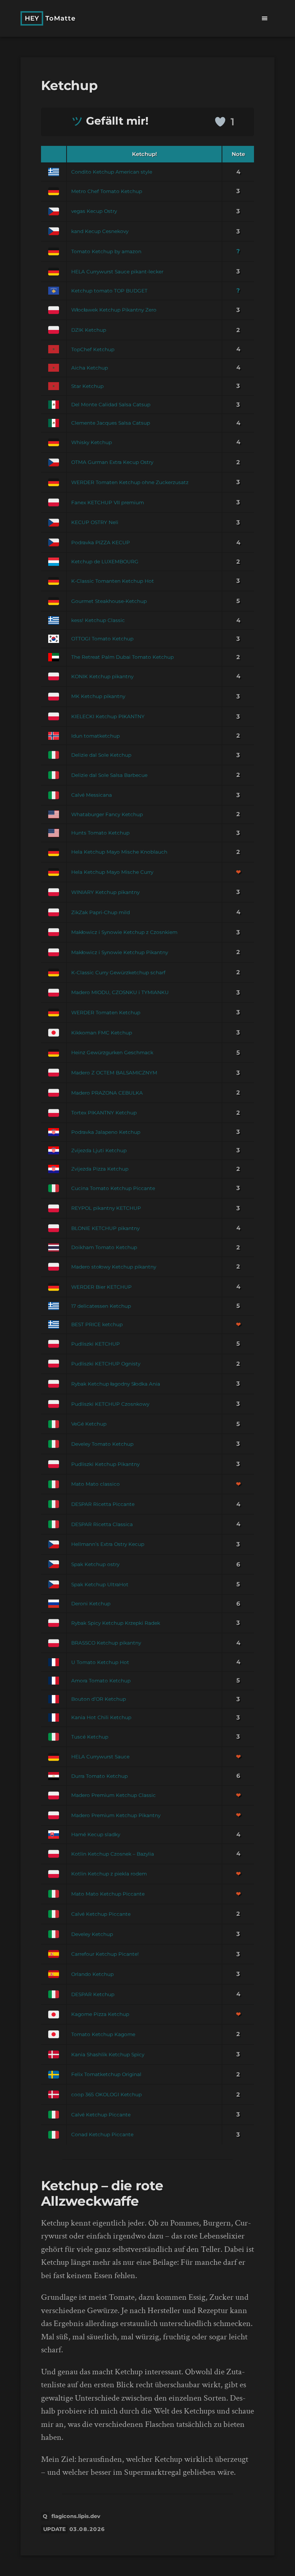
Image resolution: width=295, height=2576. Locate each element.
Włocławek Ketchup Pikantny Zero (114, 310)
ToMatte (50, 18)
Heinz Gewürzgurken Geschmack (112, 1052)
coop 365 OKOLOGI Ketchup (106, 2094)
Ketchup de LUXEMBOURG (105, 562)
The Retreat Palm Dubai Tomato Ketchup (122, 657)
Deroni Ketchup (91, 1604)
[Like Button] (220, 122)
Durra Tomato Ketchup (99, 1776)
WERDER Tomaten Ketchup (106, 1012)
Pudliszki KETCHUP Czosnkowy (110, 1404)
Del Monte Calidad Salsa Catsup (111, 404)
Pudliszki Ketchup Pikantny (105, 1464)
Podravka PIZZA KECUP (101, 542)
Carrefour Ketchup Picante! (105, 1954)
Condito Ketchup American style (112, 172)
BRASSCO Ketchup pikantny (106, 1643)
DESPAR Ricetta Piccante (103, 1504)
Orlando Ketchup (92, 1974)
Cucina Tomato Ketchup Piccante (113, 1188)
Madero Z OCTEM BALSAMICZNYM (114, 1073)
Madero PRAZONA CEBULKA (107, 1093)
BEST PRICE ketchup (97, 1324)
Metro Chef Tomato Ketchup (107, 191)
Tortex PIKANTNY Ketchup (104, 1113)
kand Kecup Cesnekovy (100, 231)
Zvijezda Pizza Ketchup (100, 1169)
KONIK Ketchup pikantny (102, 676)
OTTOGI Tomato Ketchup (102, 639)
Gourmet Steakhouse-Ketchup (109, 601)
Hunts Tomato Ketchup (100, 833)
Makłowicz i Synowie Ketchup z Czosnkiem (124, 932)
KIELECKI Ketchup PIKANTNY (108, 716)
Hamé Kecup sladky (96, 1834)
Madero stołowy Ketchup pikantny (114, 1267)
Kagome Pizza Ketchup (100, 2014)
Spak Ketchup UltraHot (100, 1584)
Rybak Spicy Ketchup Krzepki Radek (116, 1623)
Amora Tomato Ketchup (101, 1681)
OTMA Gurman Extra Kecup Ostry (112, 462)
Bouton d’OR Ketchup (99, 1699)
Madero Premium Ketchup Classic (114, 1795)
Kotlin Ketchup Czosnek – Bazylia (113, 1854)
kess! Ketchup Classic (98, 620)
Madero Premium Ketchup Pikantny (116, 1815)
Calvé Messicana (92, 795)
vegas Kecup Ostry (94, 211)
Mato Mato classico (96, 1484)
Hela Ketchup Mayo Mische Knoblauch (119, 852)
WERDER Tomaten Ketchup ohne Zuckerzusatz (130, 482)
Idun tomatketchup (96, 736)
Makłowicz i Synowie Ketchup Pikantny (120, 952)
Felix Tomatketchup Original (106, 2074)
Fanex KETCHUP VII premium (108, 502)
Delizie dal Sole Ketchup (101, 755)
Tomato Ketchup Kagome (103, 2034)
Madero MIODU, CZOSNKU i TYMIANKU (120, 992)
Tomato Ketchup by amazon (106, 251)
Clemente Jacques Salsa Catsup (111, 423)
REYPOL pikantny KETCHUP (106, 1208)
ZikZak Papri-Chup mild (101, 912)
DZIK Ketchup (89, 330)
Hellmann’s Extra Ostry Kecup (108, 1544)
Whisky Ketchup (92, 442)
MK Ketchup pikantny (98, 696)
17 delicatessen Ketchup (101, 1306)
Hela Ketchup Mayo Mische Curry (112, 872)
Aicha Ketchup (90, 368)
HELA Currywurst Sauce (100, 1757)
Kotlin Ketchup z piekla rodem (109, 1874)
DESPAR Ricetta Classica (102, 1524)
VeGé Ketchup (89, 1424)
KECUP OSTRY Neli (95, 522)
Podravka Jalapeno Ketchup (106, 1132)
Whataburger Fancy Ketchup (107, 814)
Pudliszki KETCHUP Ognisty (106, 1364)
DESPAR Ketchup (93, 1994)
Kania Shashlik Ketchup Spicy (108, 2054)
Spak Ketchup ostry (95, 1564)
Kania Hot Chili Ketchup (101, 1717)
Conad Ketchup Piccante (102, 2134)
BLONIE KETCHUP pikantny (105, 1228)
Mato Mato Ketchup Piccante (108, 1894)
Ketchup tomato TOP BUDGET (109, 291)
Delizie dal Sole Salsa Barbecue (109, 775)
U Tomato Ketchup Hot (100, 1662)
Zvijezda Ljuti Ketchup (99, 1150)
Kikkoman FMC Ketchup (102, 1033)
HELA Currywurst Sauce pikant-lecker (117, 272)
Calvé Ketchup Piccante (101, 1914)
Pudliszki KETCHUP (96, 1344)
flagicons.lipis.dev (76, 2516)
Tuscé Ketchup (90, 1737)
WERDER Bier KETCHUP (101, 1287)
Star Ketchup (87, 386)
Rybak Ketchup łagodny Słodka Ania (116, 1384)
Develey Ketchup (92, 1934)
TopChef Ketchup (93, 349)
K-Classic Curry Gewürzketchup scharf (118, 972)
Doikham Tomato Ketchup (104, 1247)
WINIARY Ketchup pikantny (105, 892)
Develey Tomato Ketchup (102, 1444)
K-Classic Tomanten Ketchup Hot (113, 581)
